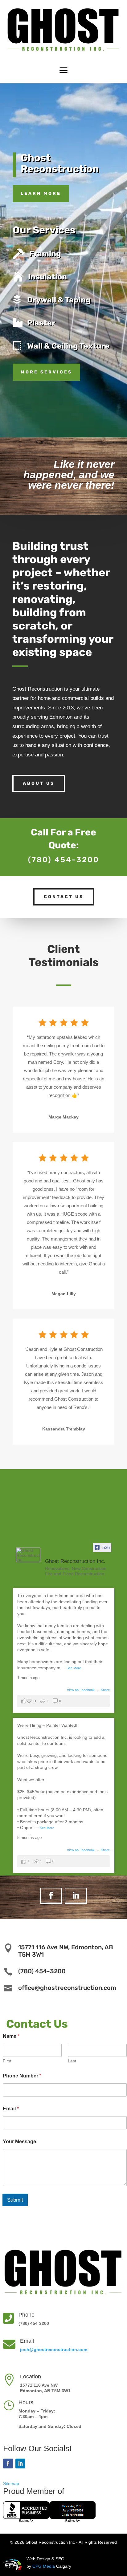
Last (72, 2061)
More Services (46, 372)
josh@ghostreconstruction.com (54, 2349)
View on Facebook (81, 1690)
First (7, 2061)
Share (105, 1690)
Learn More (41, 193)
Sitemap (11, 2483)
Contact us (64, 897)
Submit (15, 2200)
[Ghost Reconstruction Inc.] (28, 1555)
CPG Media (44, 2566)
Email (11, 2109)
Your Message (19, 2142)
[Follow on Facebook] (51, 1896)
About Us (39, 783)
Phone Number (22, 2076)
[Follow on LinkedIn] (76, 1896)
